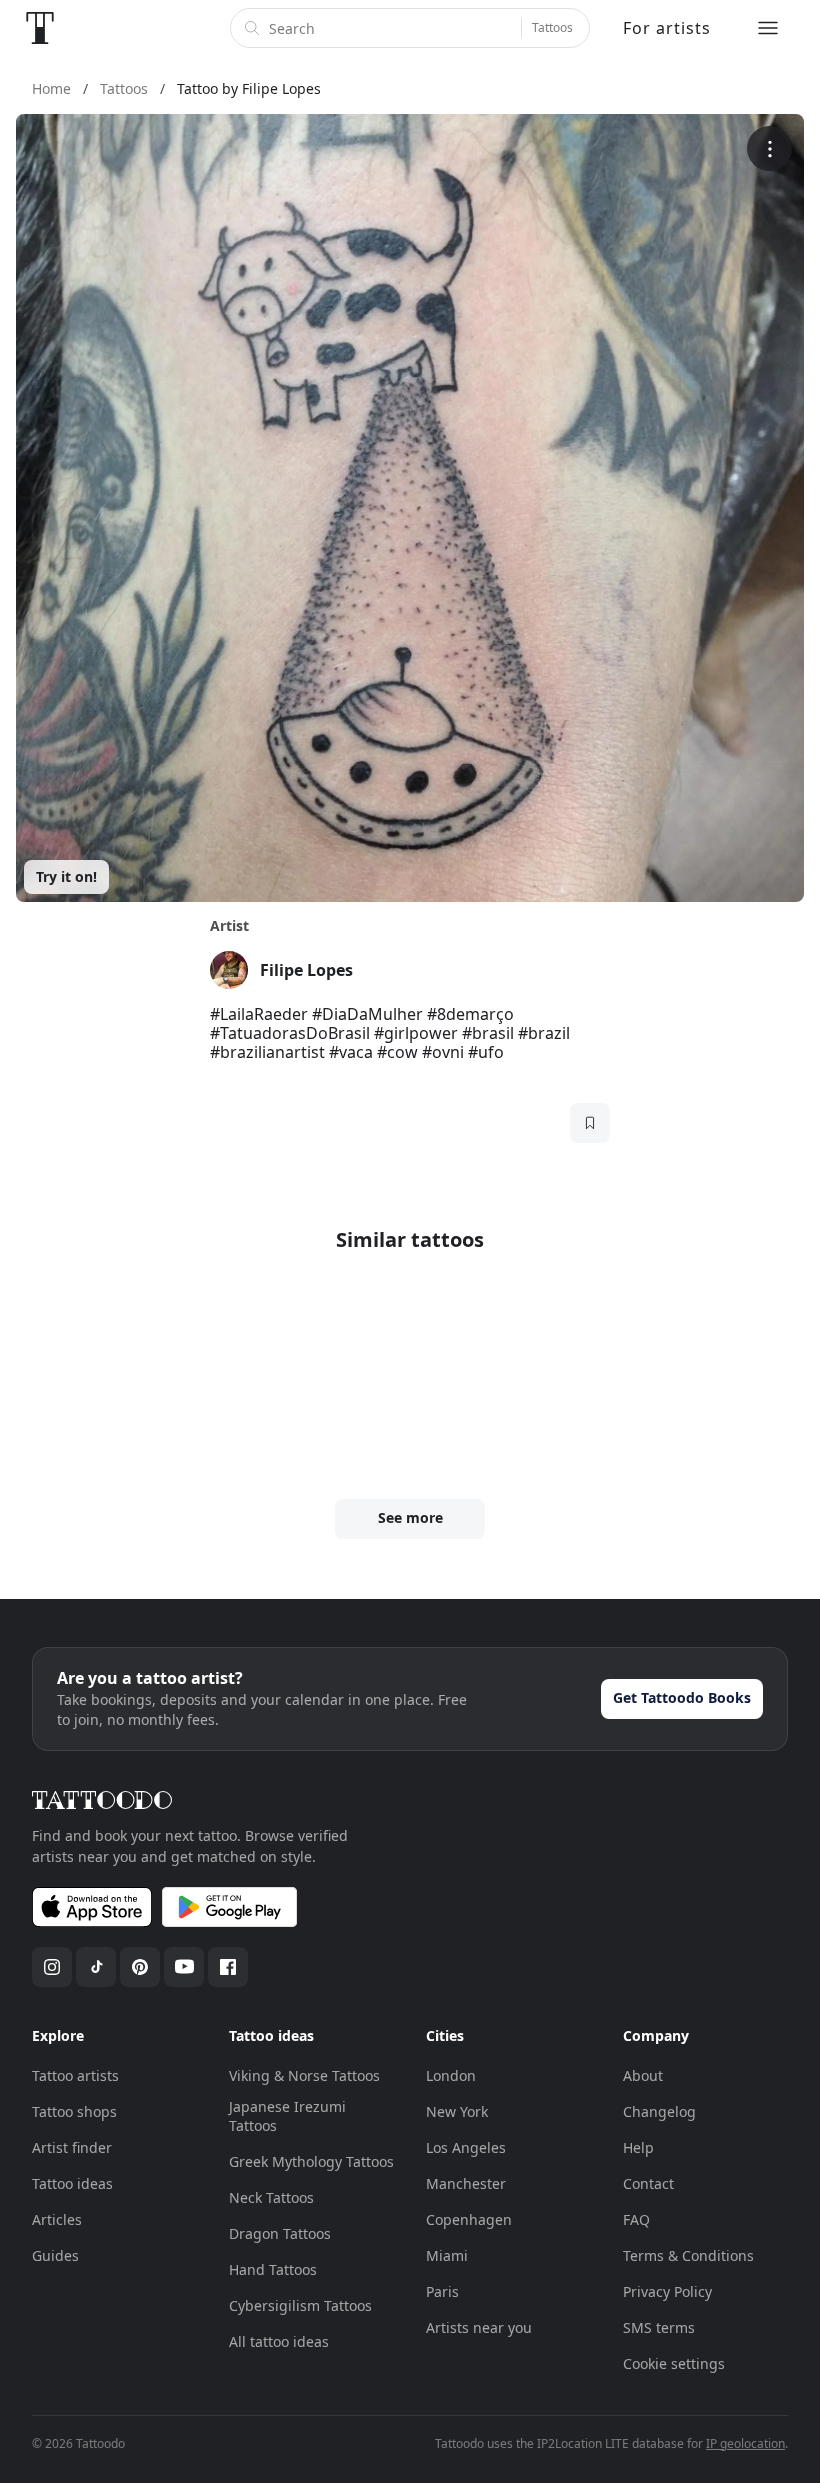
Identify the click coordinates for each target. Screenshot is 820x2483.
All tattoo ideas (279, 2341)
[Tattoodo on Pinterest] (140, 1967)
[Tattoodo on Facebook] (228, 1967)
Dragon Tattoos (280, 2233)
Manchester (466, 2183)
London (451, 2075)
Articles (57, 2219)
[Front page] (40, 28)
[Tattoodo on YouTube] (184, 1967)
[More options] (769, 148)
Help (638, 2147)
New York (457, 2111)
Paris (442, 2291)
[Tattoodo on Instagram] (52, 1967)
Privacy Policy (667, 2291)
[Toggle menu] (768, 28)
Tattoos (552, 27)
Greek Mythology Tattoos (311, 2161)
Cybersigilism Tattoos (300, 2305)
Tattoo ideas (72, 2183)
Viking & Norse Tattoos (304, 2075)
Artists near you (479, 2327)
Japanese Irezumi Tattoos (287, 2116)
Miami (447, 2255)
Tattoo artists (75, 2075)
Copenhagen (469, 2219)
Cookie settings (674, 2363)
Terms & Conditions (688, 2255)
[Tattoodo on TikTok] (96, 1967)
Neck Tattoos (271, 2197)
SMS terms (659, 2327)
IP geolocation (745, 2443)
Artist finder (72, 2147)
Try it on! (66, 876)
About (643, 2075)
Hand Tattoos (273, 2269)
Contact (648, 2183)
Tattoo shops (74, 2111)
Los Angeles (466, 2147)
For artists (667, 28)
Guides (55, 2255)
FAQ (636, 2219)
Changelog (659, 2111)
